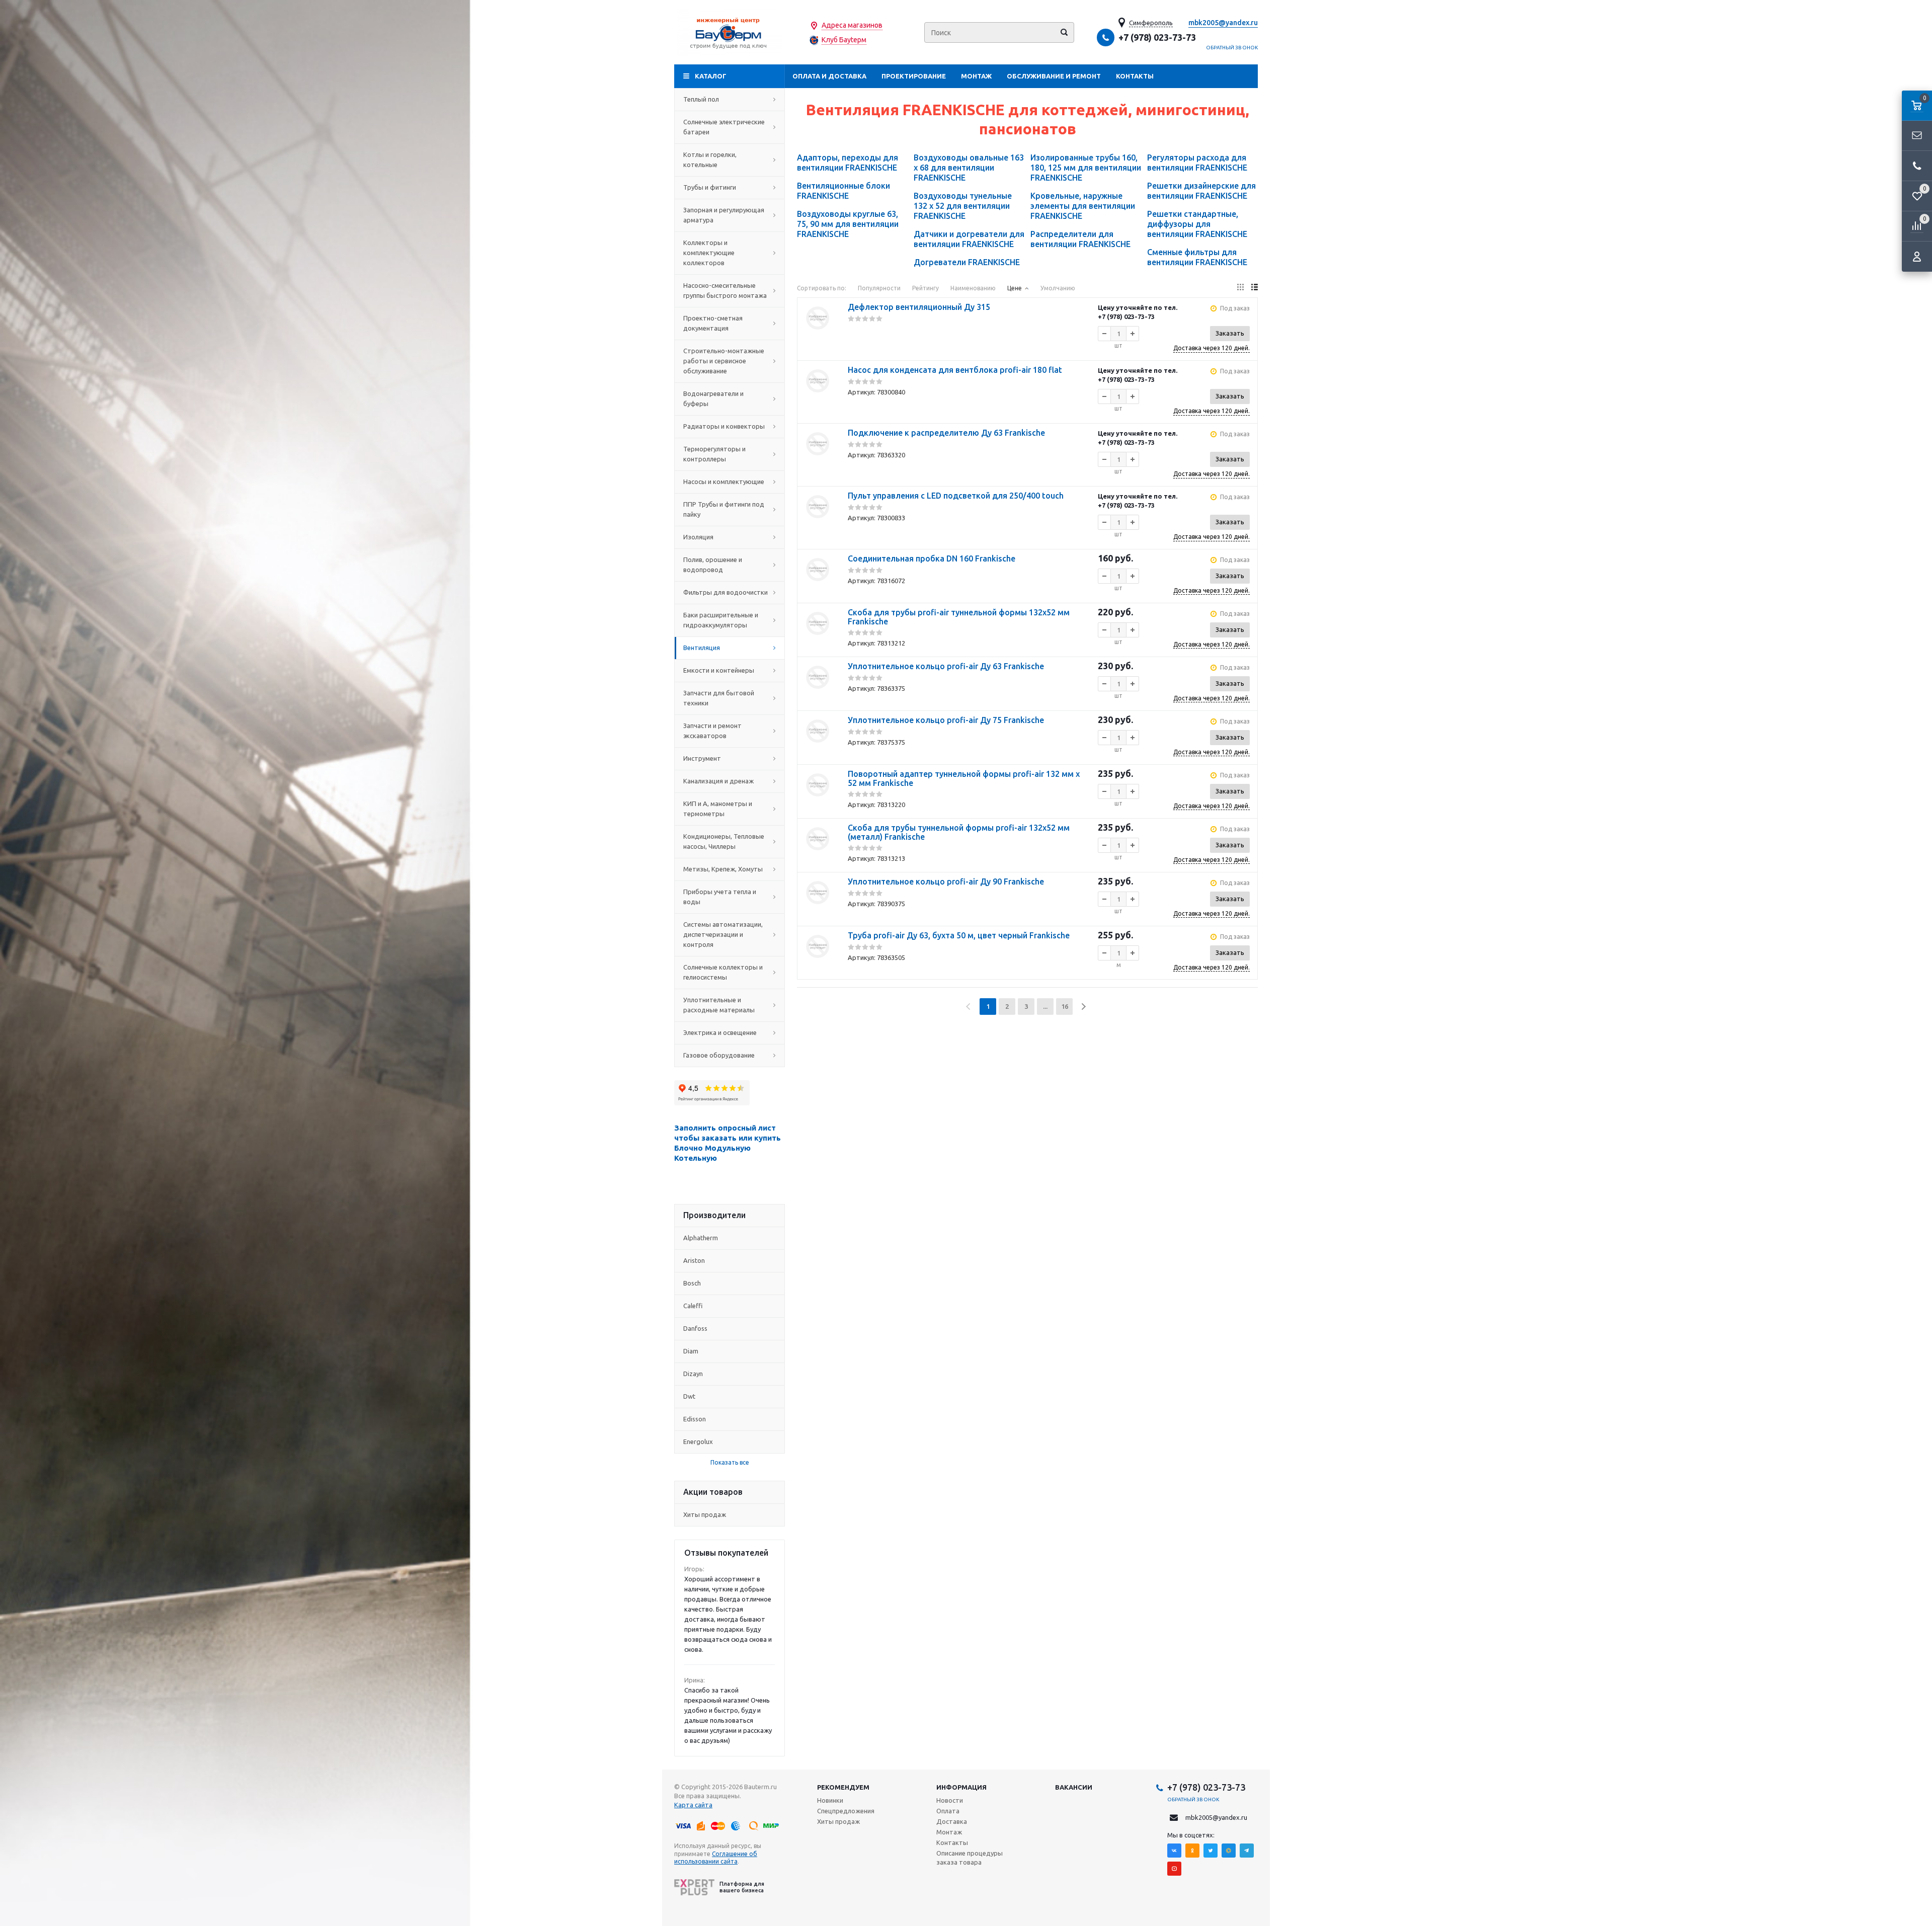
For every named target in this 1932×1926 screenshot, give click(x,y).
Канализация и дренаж (718, 781)
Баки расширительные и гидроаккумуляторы (721, 620)
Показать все (730, 1462)
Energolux (698, 1441)
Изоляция (698, 537)
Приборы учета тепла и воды (720, 897)
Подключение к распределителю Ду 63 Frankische (946, 433)
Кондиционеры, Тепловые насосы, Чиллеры (724, 841)
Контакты (1135, 76)
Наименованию (973, 288)
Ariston (694, 1260)
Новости (950, 1800)
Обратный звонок (1232, 48)
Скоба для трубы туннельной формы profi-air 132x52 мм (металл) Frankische (959, 832)
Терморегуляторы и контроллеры (714, 454)
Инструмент (702, 758)
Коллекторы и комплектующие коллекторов (709, 253)
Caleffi (693, 1306)
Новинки (830, 1800)
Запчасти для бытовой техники (719, 698)
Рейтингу (925, 288)
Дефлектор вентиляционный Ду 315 (919, 307)
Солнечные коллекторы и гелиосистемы (723, 972)
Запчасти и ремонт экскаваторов (712, 731)
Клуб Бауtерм (844, 40)
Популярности (879, 288)
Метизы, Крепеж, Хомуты (723, 869)
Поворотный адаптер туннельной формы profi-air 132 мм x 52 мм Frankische (964, 778)
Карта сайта (693, 1805)
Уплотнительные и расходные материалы (719, 1005)
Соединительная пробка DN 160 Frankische (932, 558)
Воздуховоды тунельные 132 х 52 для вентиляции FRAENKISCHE (963, 206)
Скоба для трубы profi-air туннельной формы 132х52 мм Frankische (959, 617)
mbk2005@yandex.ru (1223, 23)
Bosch (692, 1283)
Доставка (952, 1821)
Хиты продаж (705, 1514)
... (1045, 1006)
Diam (691, 1351)
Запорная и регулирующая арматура (724, 215)
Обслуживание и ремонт (1054, 76)
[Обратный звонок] (1917, 166)
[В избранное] (818, 342)
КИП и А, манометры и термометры (718, 809)
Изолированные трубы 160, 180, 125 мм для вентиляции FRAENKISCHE (1086, 168)
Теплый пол (701, 99)
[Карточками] (1240, 287)
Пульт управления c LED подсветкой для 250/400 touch (956, 496)
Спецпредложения (846, 1811)
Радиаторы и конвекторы (724, 426)
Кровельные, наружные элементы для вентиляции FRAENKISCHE (1083, 206)
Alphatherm (701, 1238)
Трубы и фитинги (710, 187)
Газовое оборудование (719, 1055)
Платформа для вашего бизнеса (742, 1887)
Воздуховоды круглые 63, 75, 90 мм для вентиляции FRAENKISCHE (848, 224)
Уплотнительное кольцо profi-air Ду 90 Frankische (946, 881)
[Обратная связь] (1917, 136)
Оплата (948, 1811)
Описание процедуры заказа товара (970, 1858)
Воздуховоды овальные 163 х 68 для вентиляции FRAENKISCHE (969, 168)
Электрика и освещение (720, 1032)
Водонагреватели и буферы (713, 398)
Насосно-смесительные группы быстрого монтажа (725, 290)
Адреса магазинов (852, 25)
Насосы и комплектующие (724, 481)
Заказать (1230, 333)
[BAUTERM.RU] (730, 32)
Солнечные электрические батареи (724, 127)
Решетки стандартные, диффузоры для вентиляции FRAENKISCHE (1197, 224)
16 (1065, 1006)
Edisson (695, 1419)
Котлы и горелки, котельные (710, 159)
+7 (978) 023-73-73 (1157, 37)
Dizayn (693, 1374)
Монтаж (976, 76)
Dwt (689, 1396)
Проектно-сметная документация (713, 323)
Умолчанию (1058, 288)
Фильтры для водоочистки (726, 592)
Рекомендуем (843, 1787)
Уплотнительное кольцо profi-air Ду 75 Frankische (946, 720)
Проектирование (914, 76)
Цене (1015, 288)
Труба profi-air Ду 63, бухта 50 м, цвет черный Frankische (959, 935)
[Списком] (1255, 287)
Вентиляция (702, 648)
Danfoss (695, 1328)
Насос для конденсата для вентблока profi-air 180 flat (955, 370)
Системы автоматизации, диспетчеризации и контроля (723, 934)
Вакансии (1074, 1787)
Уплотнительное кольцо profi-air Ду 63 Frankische (946, 666)
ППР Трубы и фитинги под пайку (724, 509)
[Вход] (1917, 257)
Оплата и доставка (829, 76)
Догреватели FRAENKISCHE (967, 262)
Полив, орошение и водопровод (713, 565)
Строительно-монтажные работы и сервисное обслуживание (724, 361)
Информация (961, 1787)
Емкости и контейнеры (719, 670)
